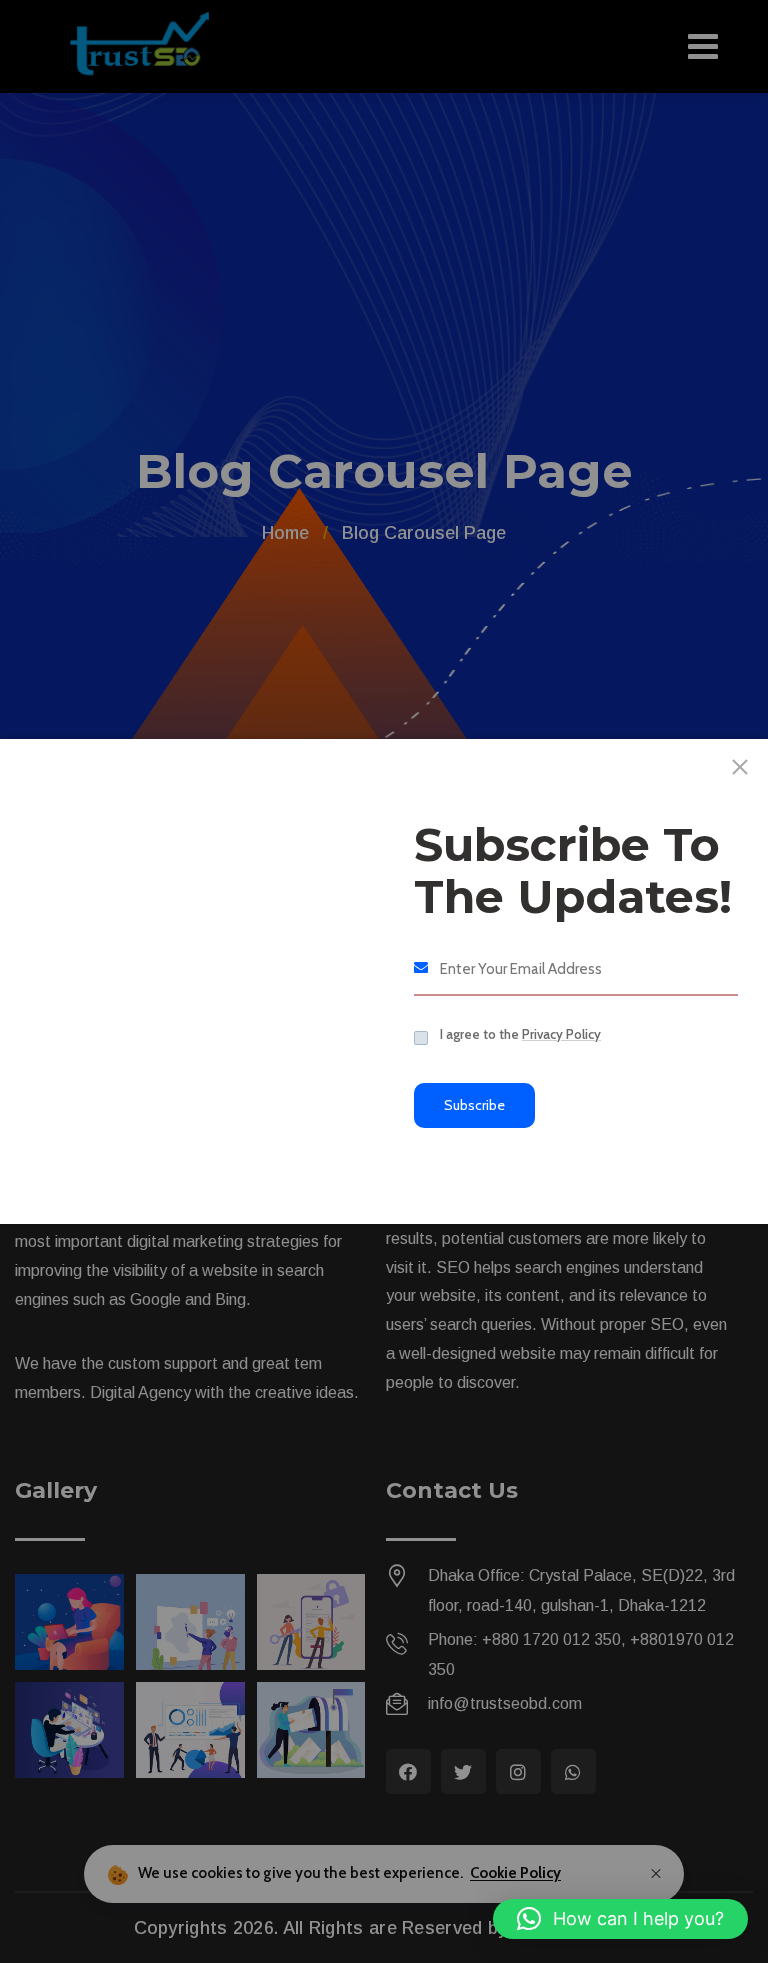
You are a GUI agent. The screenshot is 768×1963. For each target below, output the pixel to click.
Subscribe (474, 1105)
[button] (620, 1919)
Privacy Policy (561, 1034)
